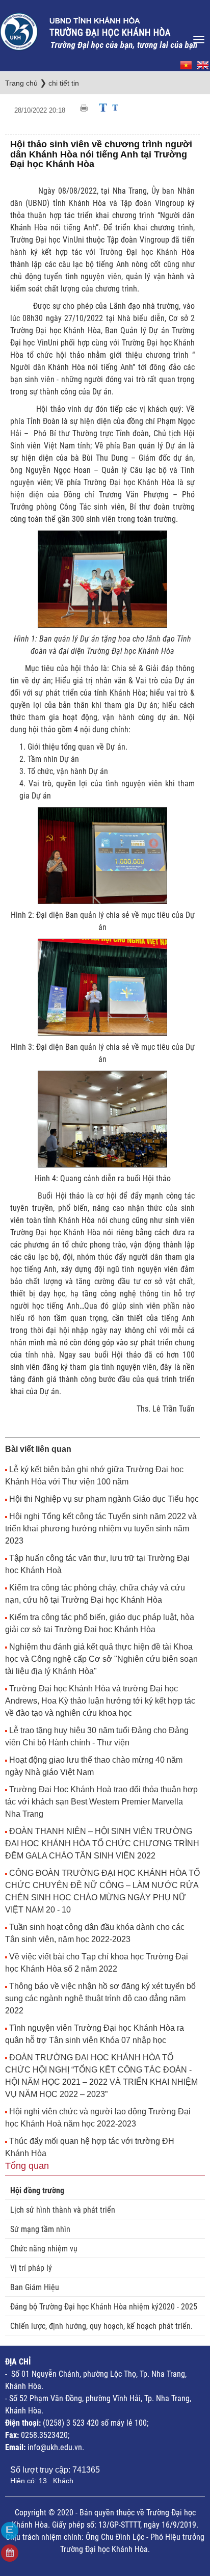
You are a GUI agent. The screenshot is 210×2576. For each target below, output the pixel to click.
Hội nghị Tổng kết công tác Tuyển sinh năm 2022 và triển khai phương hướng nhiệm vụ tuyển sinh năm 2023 (101, 1529)
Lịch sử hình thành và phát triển (63, 2210)
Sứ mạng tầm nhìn (40, 2229)
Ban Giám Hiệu (35, 2287)
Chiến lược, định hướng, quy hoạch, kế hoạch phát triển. (101, 2326)
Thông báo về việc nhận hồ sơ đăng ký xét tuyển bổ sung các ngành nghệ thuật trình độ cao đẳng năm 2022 (100, 1998)
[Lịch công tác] (10, 2553)
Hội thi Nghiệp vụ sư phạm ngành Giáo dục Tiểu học (104, 1499)
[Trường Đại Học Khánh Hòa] (99, 29)
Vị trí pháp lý (31, 2268)
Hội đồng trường (37, 2190)
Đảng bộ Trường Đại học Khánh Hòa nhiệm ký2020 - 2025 (104, 2307)
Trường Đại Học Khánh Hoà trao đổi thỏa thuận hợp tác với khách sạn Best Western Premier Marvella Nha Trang (101, 1802)
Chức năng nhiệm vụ (44, 2249)
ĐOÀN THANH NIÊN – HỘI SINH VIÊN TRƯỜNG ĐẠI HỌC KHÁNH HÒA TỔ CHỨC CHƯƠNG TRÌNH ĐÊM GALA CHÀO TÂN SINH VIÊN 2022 (102, 1843)
